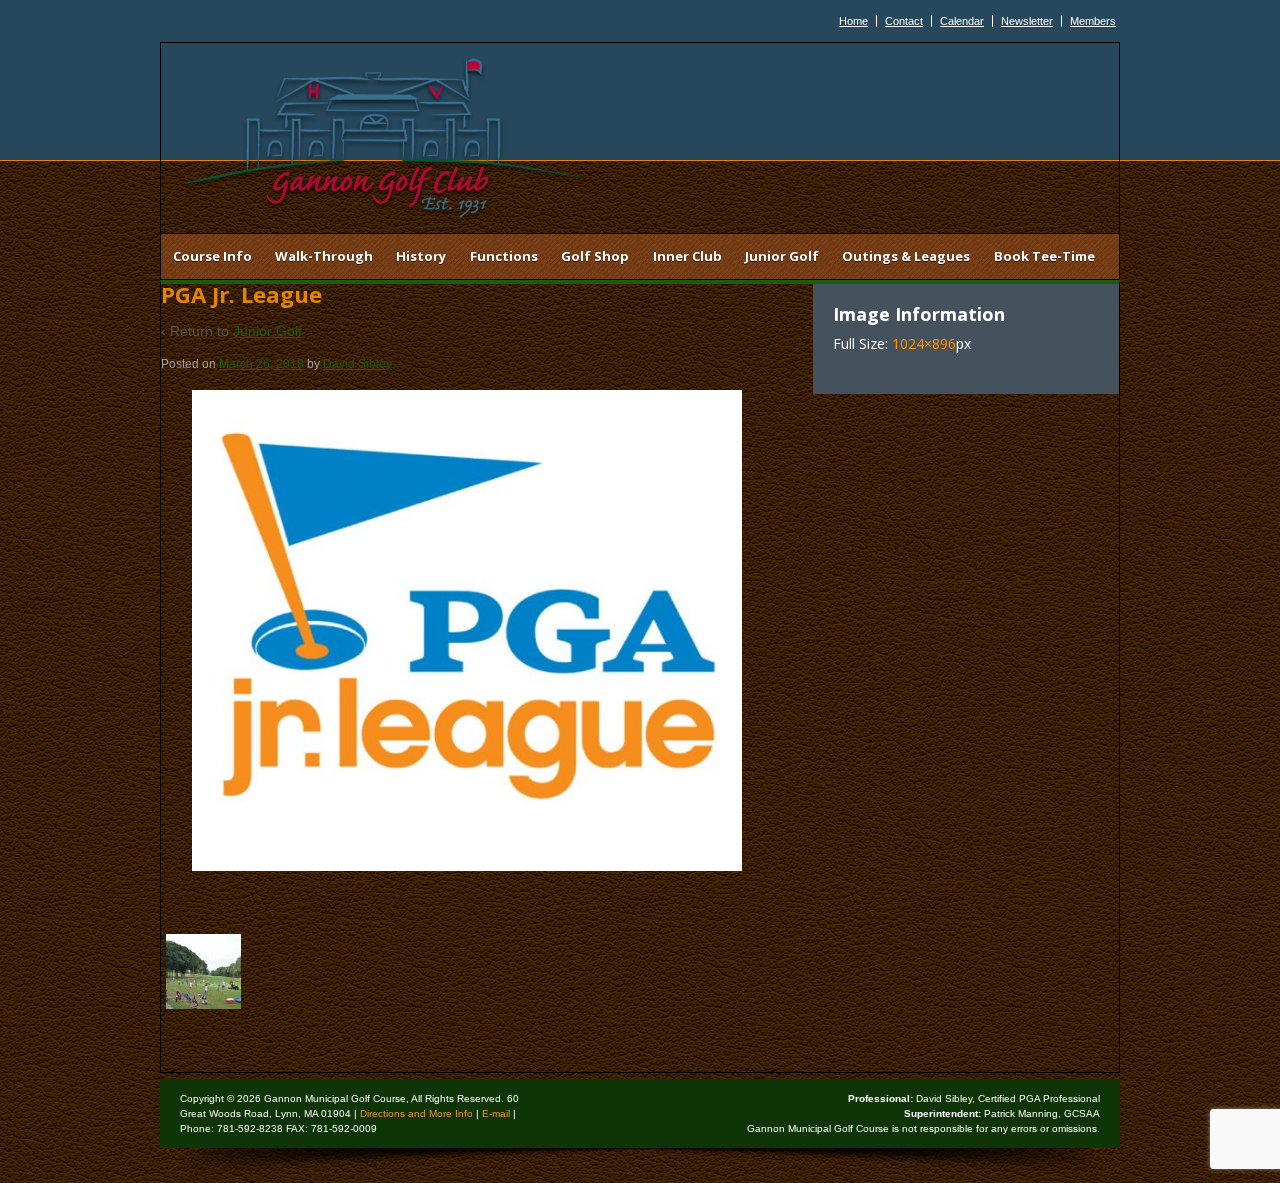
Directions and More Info (416, 1113)
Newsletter (1027, 21)
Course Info (212, 256)
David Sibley (357, 364)
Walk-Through (324, 256)
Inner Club (687, 256)
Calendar (962, 21)
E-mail (496, 1113)
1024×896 (924, 343)
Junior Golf (782, 256)
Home (853, 21)
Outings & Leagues (906, 256)
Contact (904, 21)
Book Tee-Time (1044, 256)
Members (1093, 21)
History (421, 256)
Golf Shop (595, 256)
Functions (504, 256)
